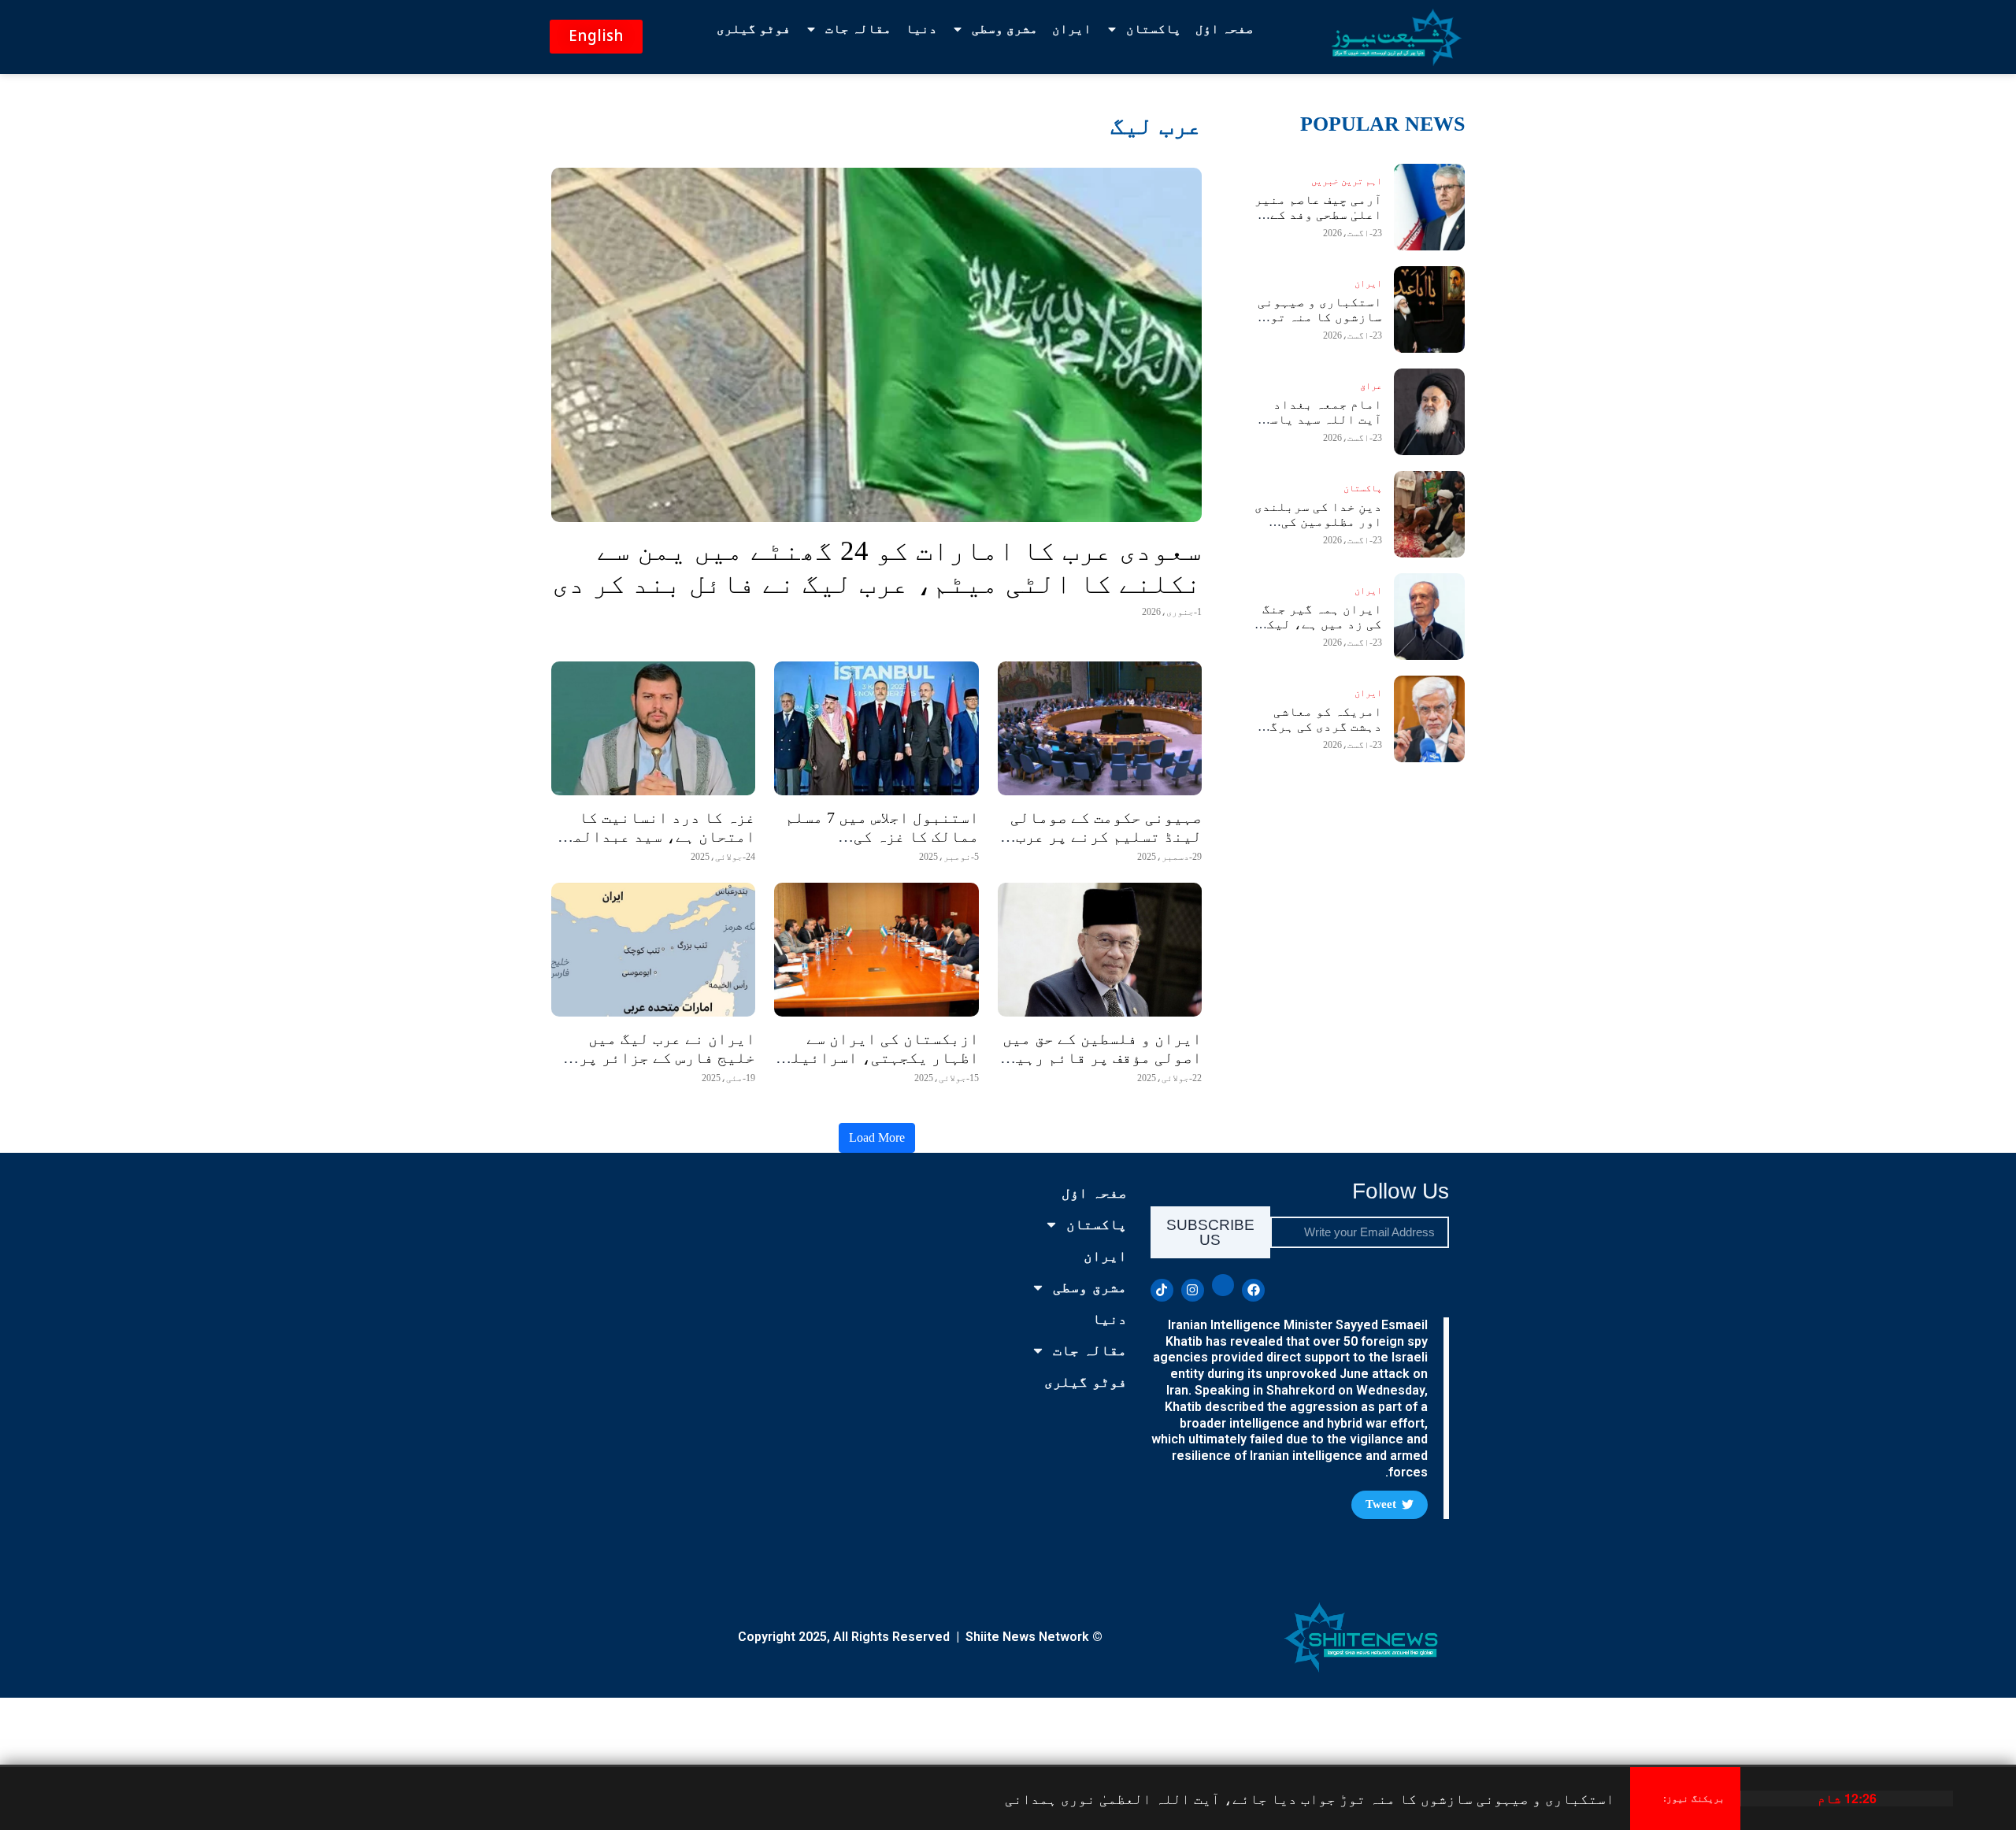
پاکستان (1154, 29)
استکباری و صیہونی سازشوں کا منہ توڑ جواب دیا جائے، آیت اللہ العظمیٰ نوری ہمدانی (1310, 1798)
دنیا (921, 29)
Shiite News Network (1027, 1637)
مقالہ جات (858, 29)
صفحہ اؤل (1225, 29)
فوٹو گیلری (754, 29)
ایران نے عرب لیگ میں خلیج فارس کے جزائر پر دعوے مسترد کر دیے (667, 1058)
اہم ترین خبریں (1347, 181)
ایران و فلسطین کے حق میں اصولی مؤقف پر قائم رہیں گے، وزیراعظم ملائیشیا (1102, 1058)
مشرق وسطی (1005, 29)
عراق (1371, 386)
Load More (877, 1137)
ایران (1072, 29)
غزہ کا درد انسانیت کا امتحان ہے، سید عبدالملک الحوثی (655, 836)
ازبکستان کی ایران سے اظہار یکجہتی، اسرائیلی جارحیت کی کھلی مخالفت (880, 1058)
